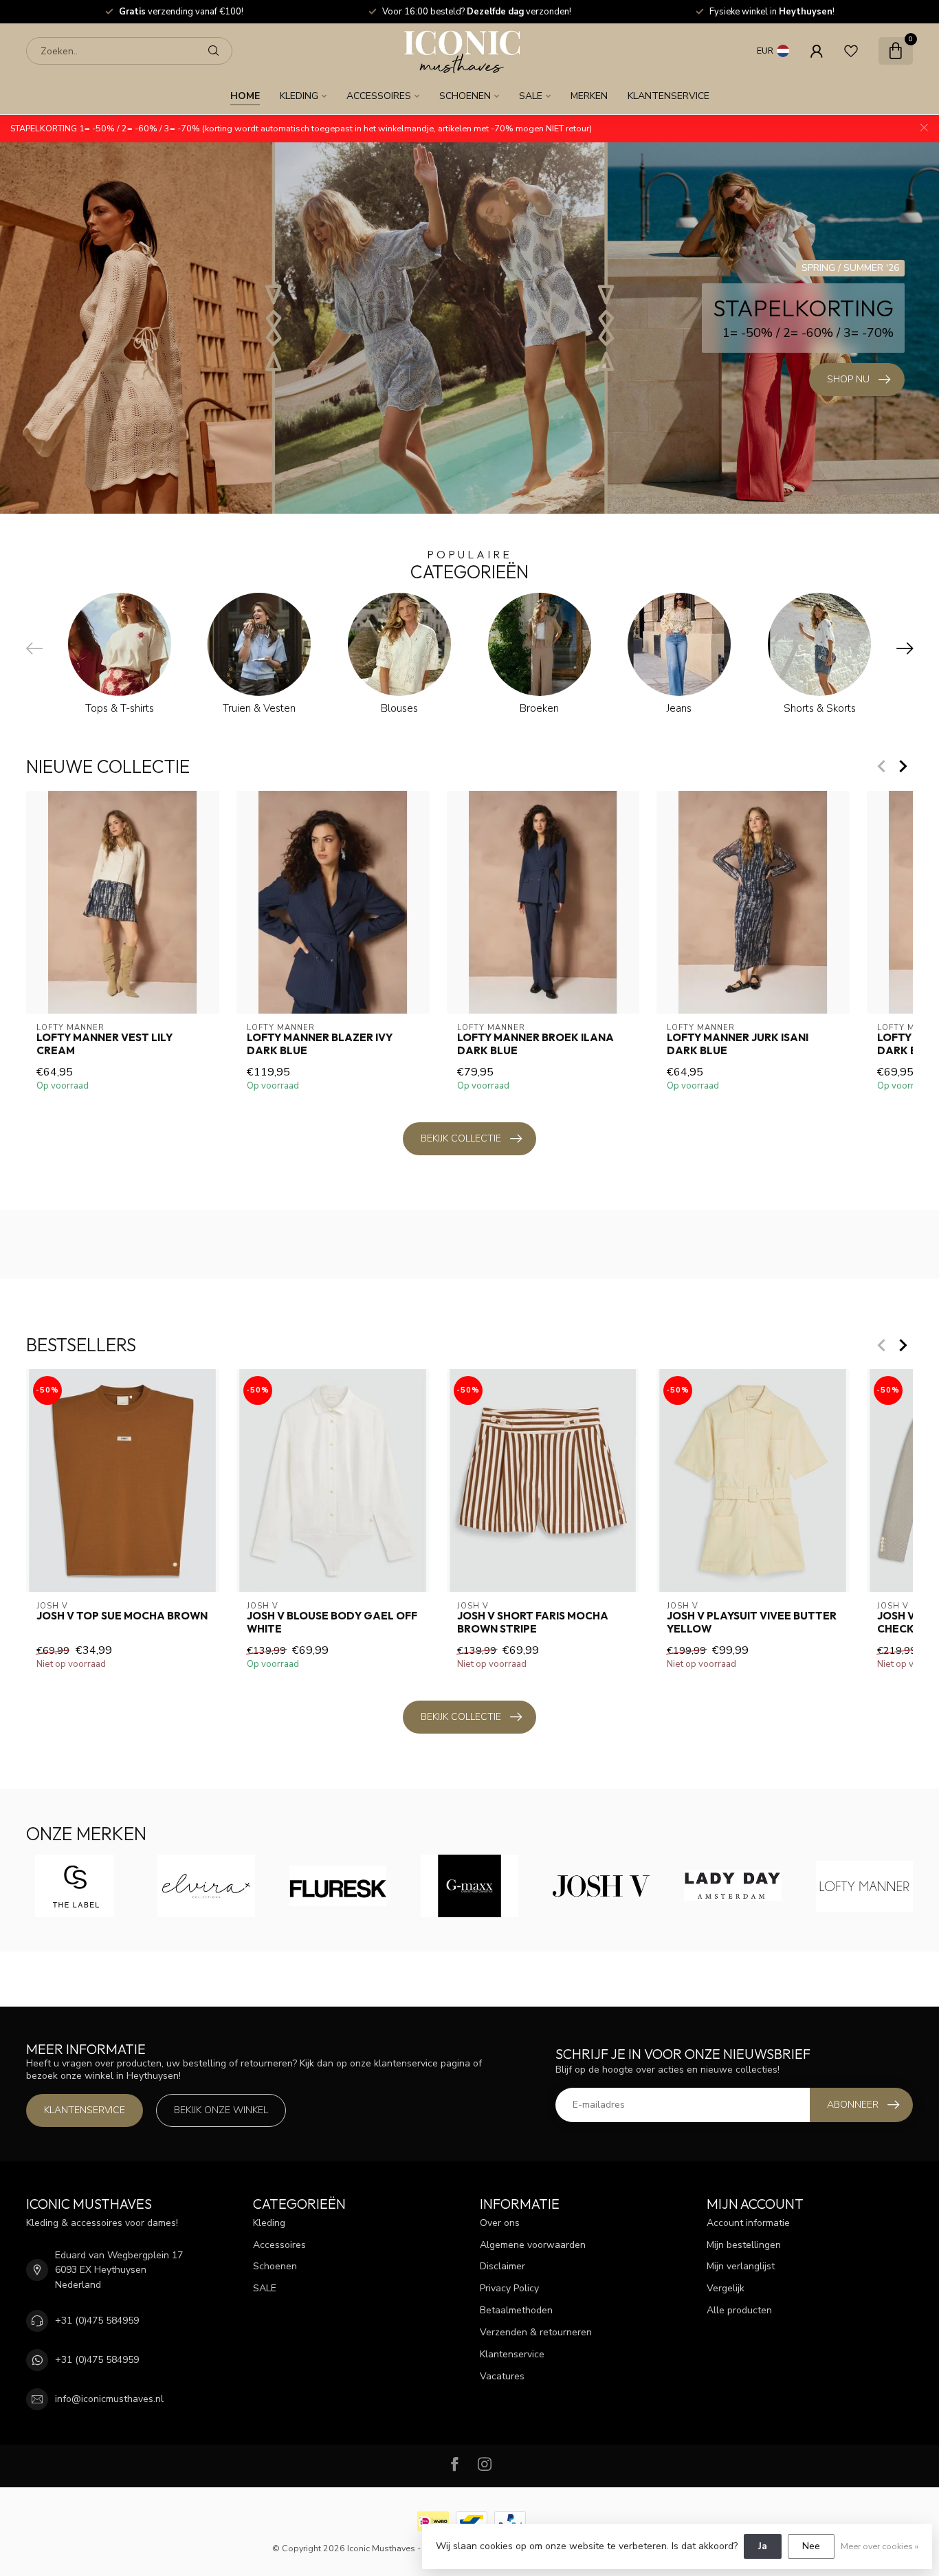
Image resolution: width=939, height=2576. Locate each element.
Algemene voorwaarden (533, 2245)
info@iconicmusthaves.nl (109, 2399)
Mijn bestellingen (744, 2245)
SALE (531, 96)
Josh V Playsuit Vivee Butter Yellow (752, 1622)
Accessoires (379, 96)
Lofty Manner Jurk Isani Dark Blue (738, 1044)
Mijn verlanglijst (741, 2266)
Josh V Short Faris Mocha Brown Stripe (533, 1622)
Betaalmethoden (516, 2310)
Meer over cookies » (880, 2546)
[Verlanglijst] (851, 51)
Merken (589, 96)
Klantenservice (669, 96)
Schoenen (465, 96)
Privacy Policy (509, 2288)
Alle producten (739, 2310)
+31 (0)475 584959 (97, 2321)
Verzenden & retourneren (536, 2332)
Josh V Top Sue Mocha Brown (122, 1616)
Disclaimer (502, 2266)
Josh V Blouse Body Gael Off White (332, 1622)
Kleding (299, 96)
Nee (811, 2546)
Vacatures (502, 2376)
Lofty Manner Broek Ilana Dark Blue (535, 1044)
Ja (763, 2546)
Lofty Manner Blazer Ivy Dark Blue (320, 1044)
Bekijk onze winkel (221, 2110)
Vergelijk (726, 2288)
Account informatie (748, 2223)
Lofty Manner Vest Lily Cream (104, 1044)
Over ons (500, 2223)
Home (245, 96)
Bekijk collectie (461, 1138)
